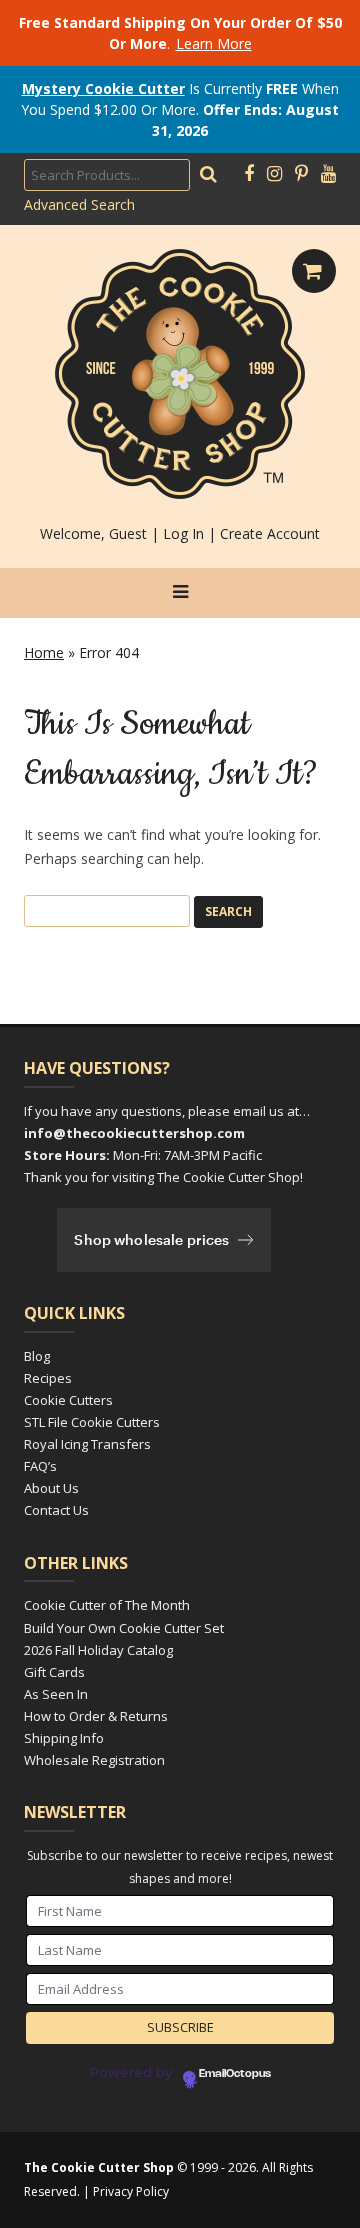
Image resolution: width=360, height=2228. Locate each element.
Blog (37, 1356)
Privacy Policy (131, 2191)
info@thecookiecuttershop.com (134, 1133)
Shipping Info (64, 1738)
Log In (183, 533)
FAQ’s (40, 1466)
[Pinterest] (301, 174)
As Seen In (56, 1694)
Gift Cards (54, 1672)
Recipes (48, 1378)
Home (44, 652)
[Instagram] (274, 174)
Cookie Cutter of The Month (107, 1605)
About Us (51, 1488)
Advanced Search (79, 204)
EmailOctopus (235, 2074)
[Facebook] (249, 174)
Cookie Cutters (68, 1400)
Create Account (270, 533)
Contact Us (56, 1510)
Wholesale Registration (94, 1760)
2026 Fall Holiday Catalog (98, 1650)
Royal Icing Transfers (87, 1444)
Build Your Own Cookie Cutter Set (124, 1628)
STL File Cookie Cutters (92, 1422)
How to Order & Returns (96, 1716)
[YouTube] (328, 174)
